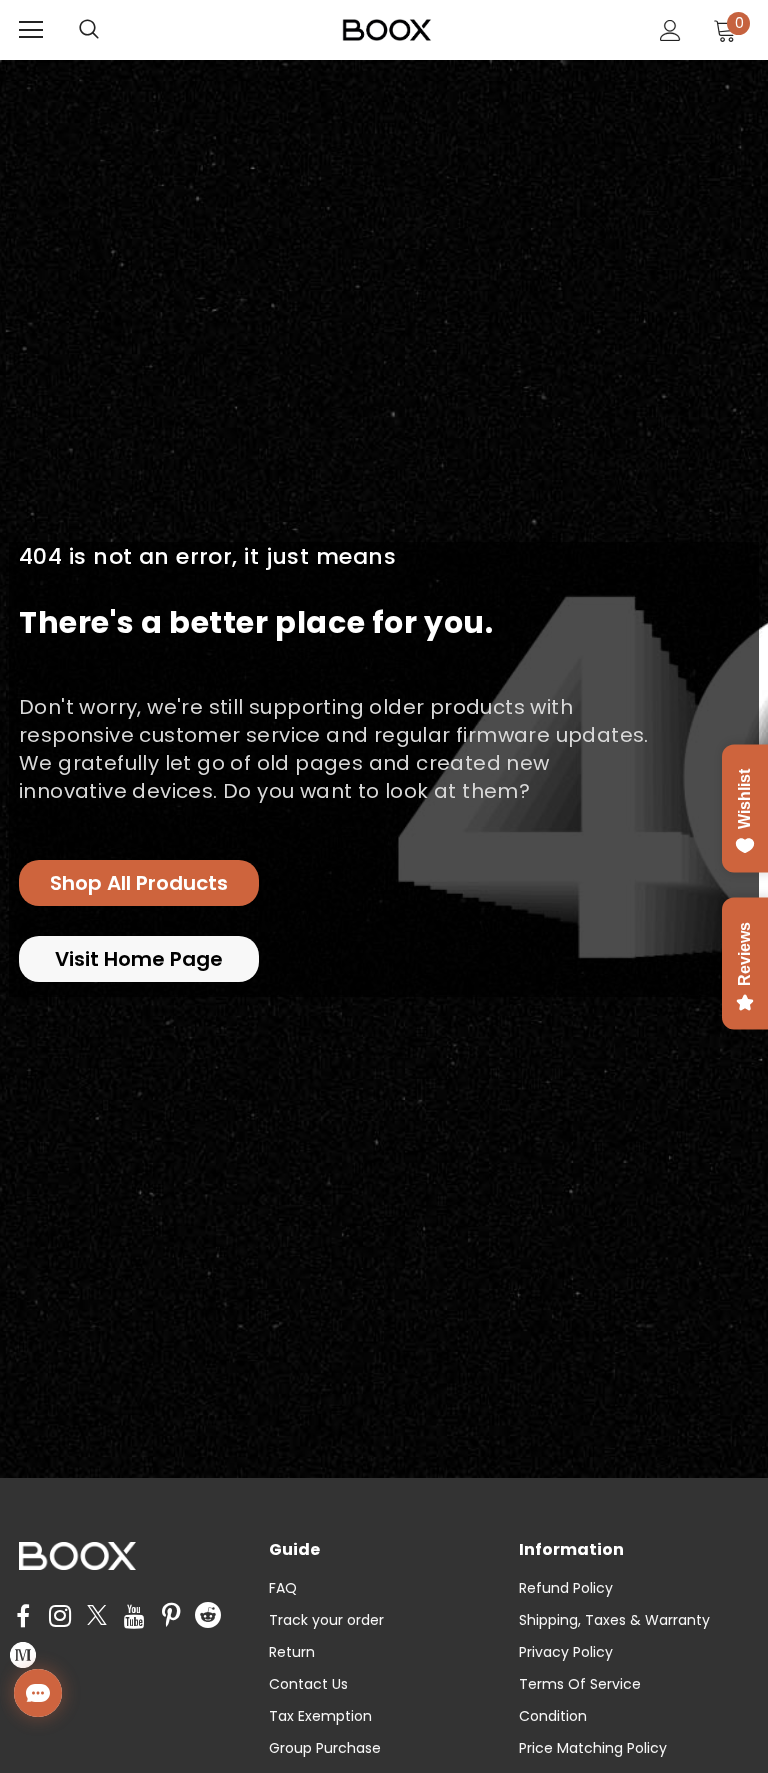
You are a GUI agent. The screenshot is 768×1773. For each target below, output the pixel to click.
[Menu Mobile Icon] (31, 30)
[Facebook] (23, 1617)
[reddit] (208, 1614)
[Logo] (387, 29)
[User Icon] (670, 30)
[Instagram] (60, 1617)
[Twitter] (97, 1617)
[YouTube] (134, 1617)
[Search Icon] (109, 30)
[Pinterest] (171, 1617)
